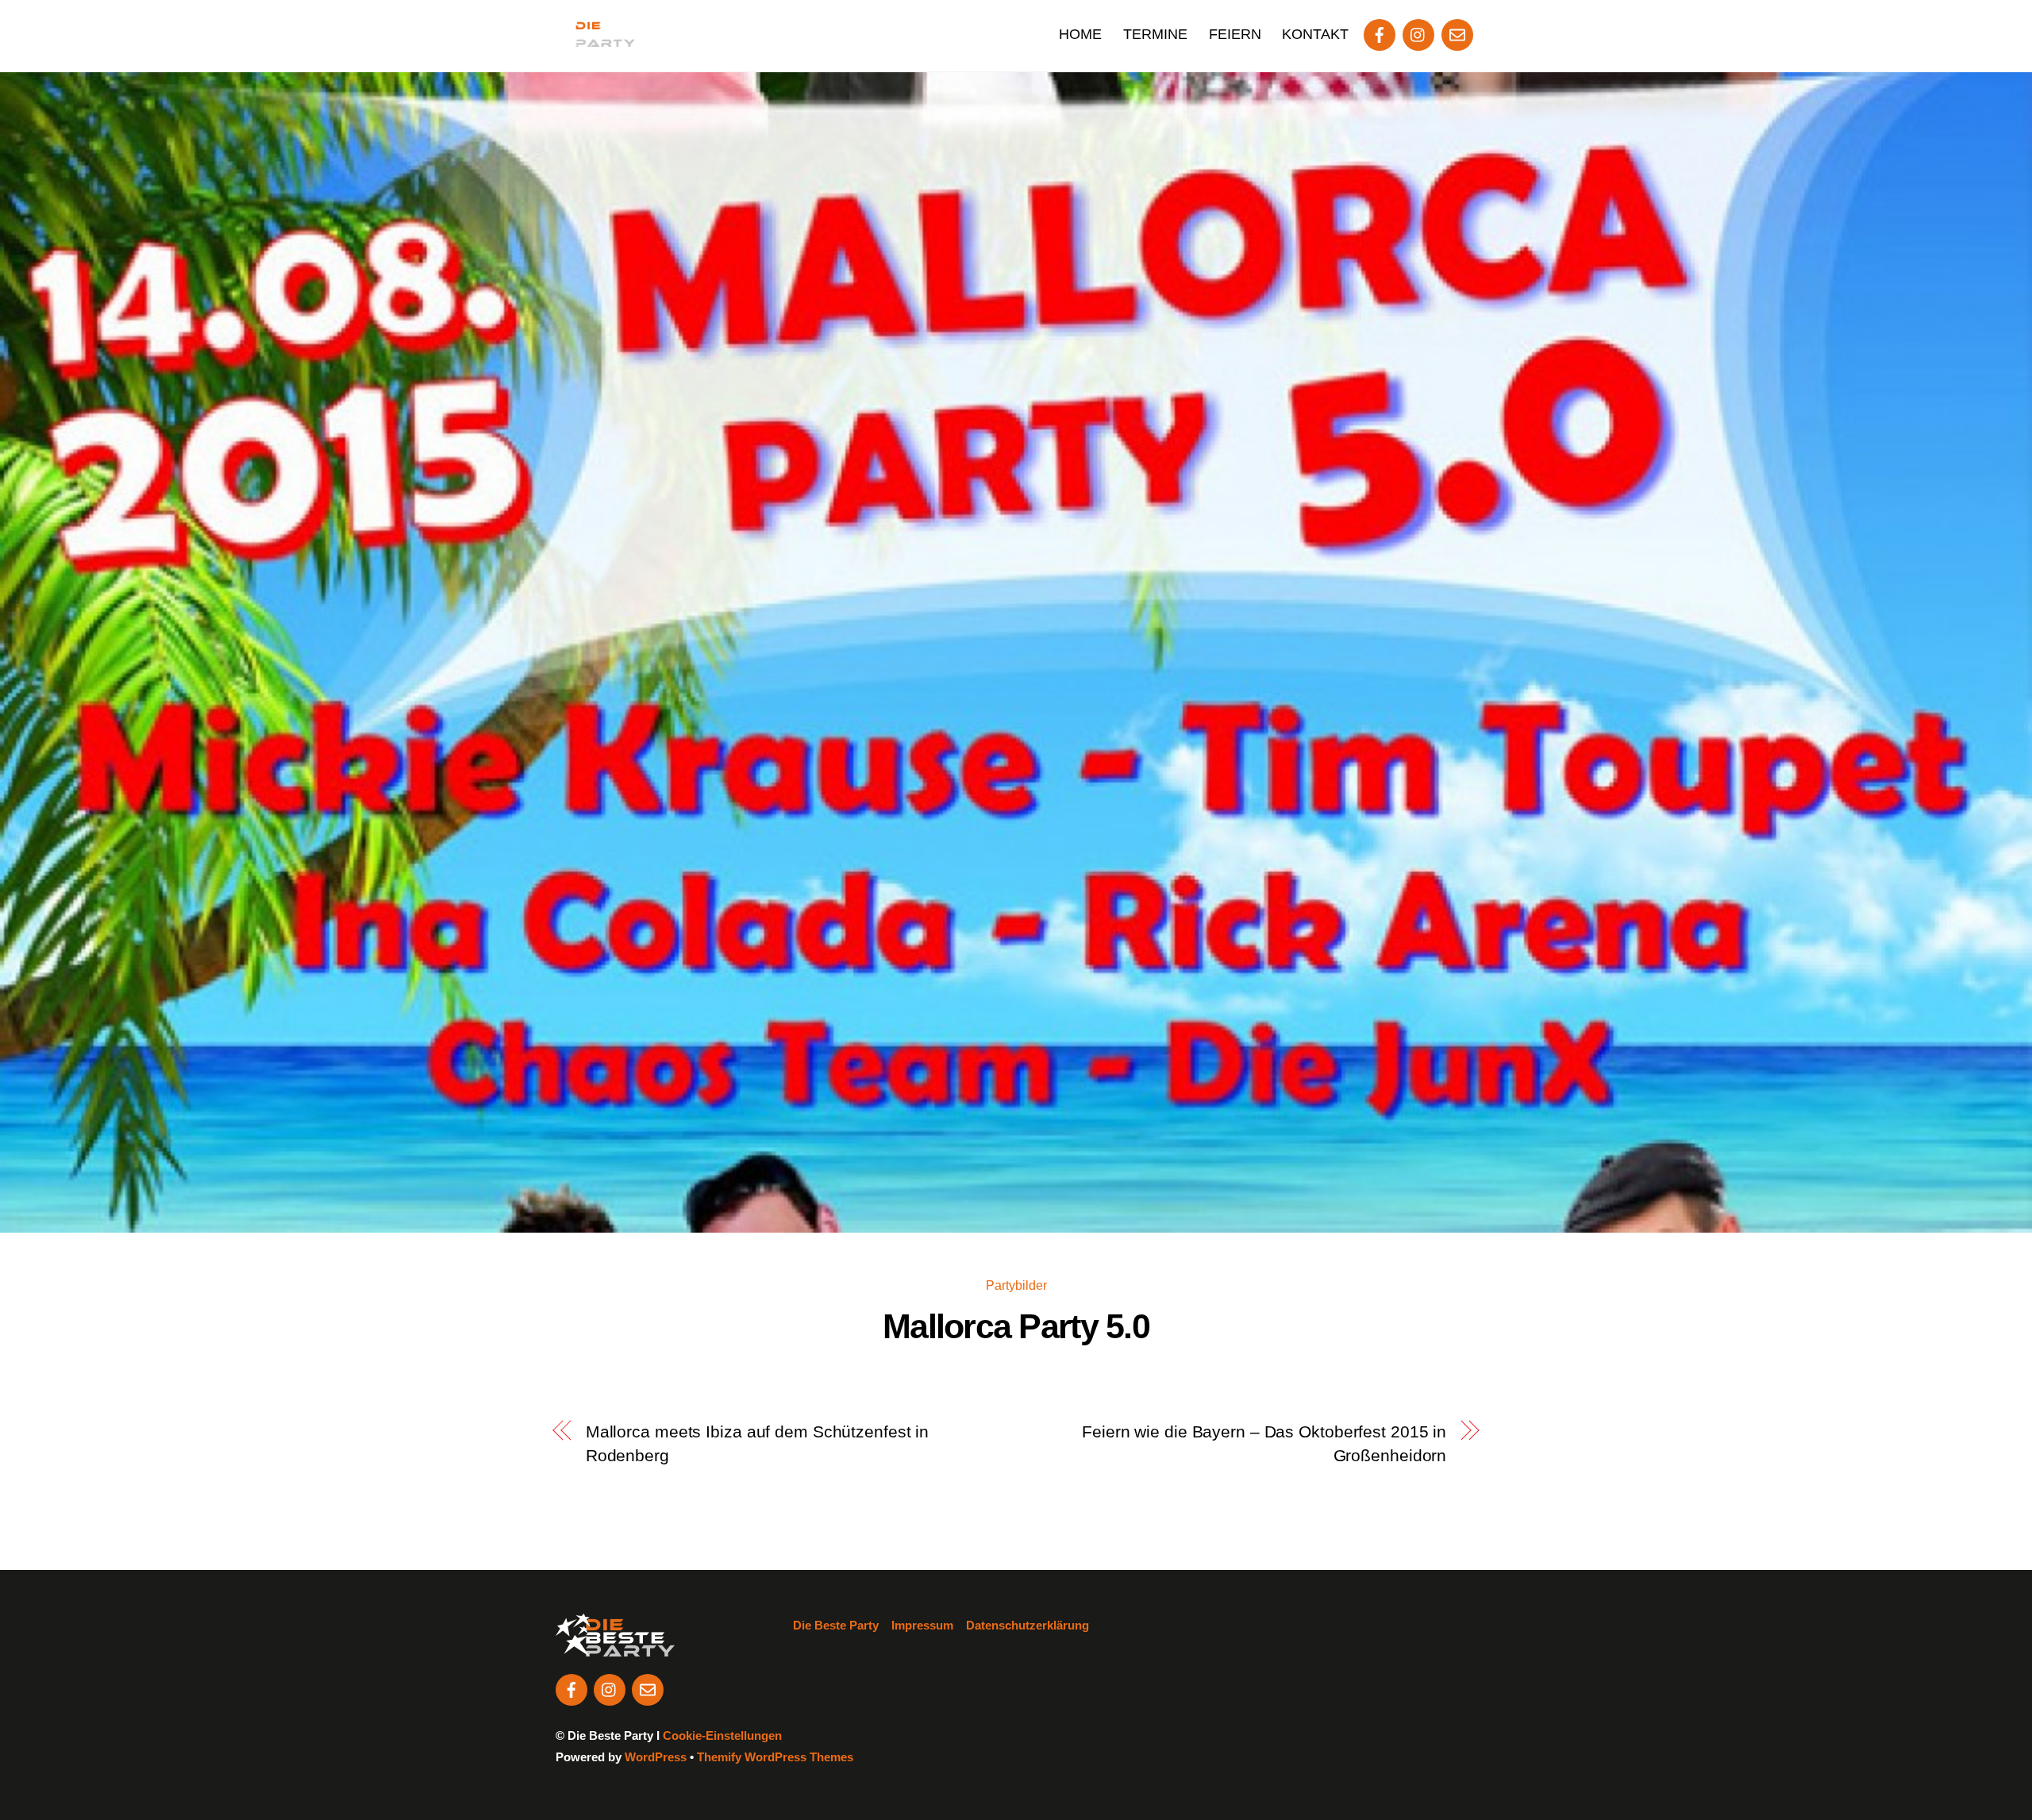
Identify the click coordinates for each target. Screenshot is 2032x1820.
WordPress (656, 1757)
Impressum (922, 1625)
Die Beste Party (836, 1625)
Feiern (1235, 34)
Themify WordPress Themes (775, 1757)
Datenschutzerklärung (1028, 1625)
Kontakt (1315, 34)
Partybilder (1016, 1285)
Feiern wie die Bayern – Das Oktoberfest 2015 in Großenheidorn (1264, 1443)
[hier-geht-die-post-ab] (1380, 33)
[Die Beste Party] (595, 38)
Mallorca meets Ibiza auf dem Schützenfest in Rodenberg (757, 1443)
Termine (1155, 34)
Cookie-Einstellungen (722, 1735)
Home (1080, 34)
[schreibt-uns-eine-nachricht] (1457, 33)
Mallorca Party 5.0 (1016, 1326)
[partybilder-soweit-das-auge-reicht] (1418, 33)
